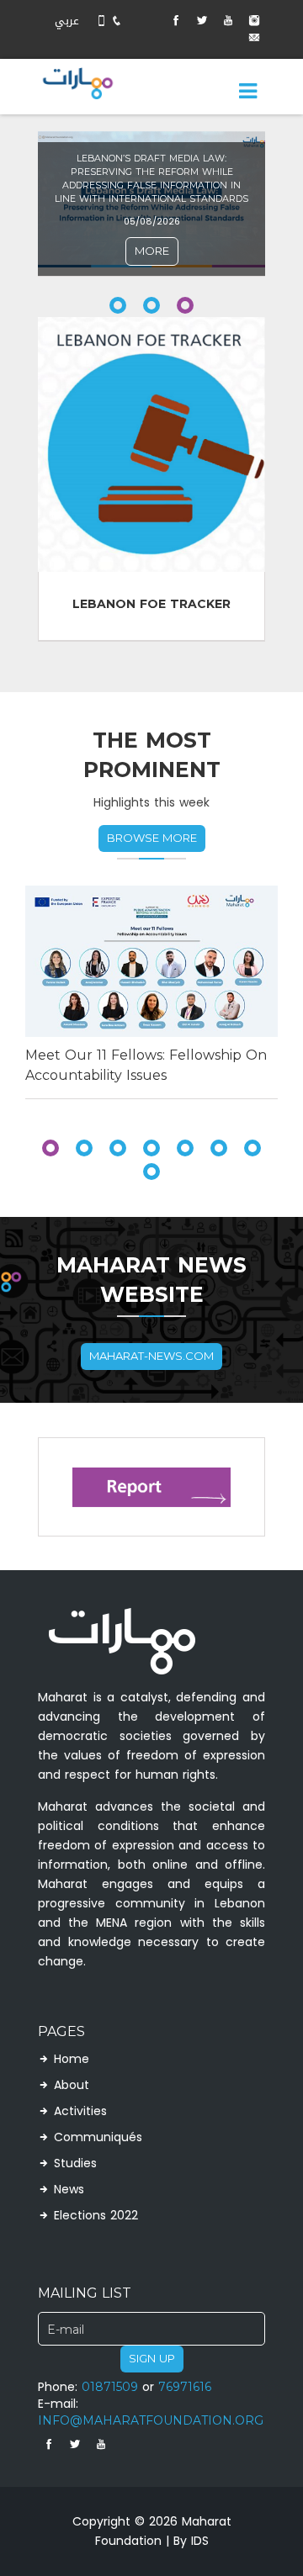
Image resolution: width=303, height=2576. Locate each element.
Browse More (152, 838)
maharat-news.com (151, 1356)
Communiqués (98, 2139)
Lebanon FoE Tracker (151, 604)
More (152, 251)
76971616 (185, 2387)
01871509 (110, 2387)
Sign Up (152, 2359)
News (69, 2191)
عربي (67, 21)
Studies (75, 2165)
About (72, 2087)
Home (72, 2060)
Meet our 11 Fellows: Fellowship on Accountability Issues (146, 1065)
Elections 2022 (96, 2217)
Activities (80, 2113)
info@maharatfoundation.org (151, 2421)
